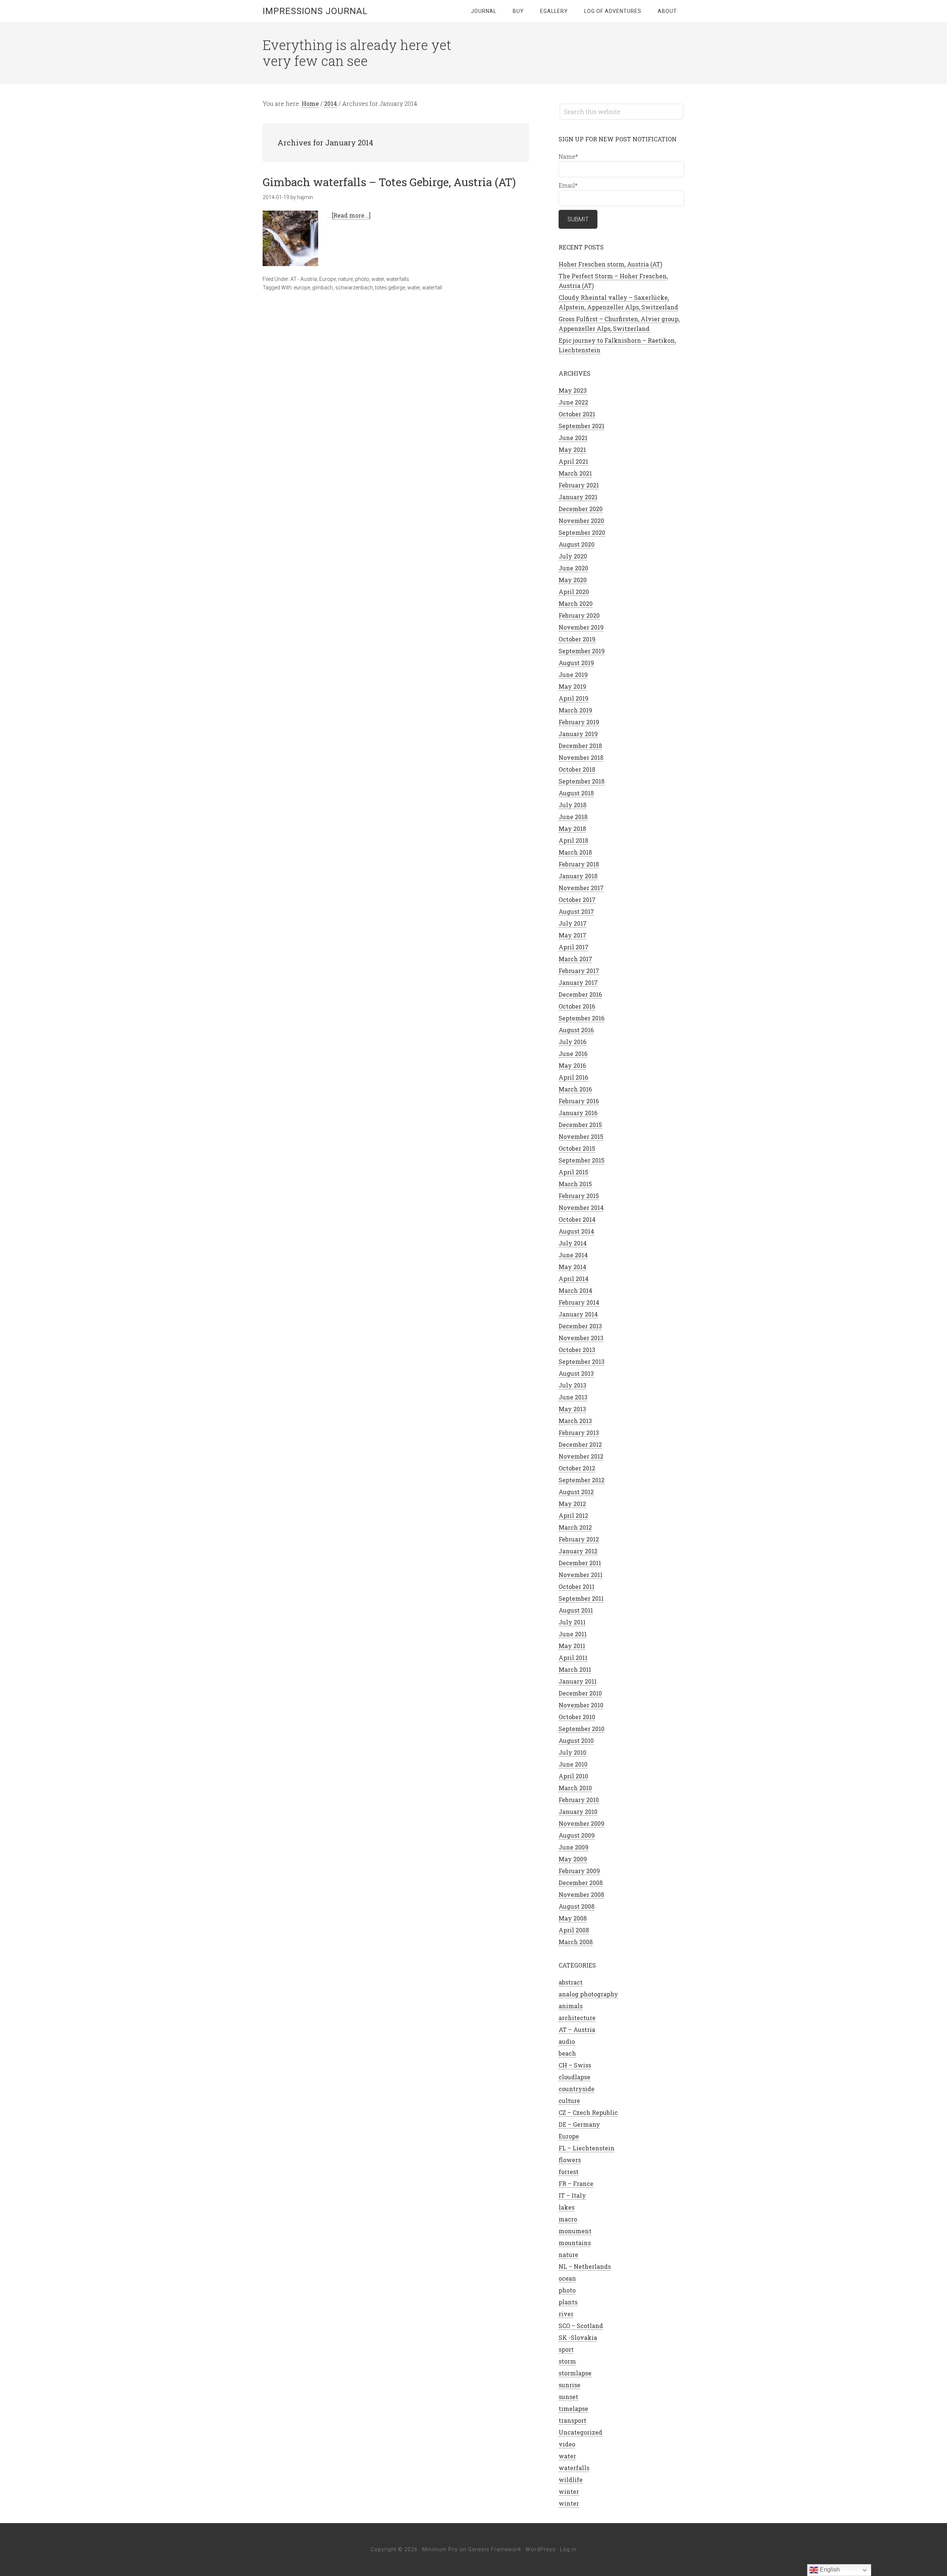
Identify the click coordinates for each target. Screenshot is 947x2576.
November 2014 (581, 1207)
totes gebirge (390, 288)
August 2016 (576, 1030)
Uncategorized (580, 2432)
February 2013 (579, 1433)
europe (302, 288)
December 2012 (580, 1444)
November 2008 (581, 1894)
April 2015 (573, 1172)
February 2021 (579, 485)
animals (571, 2006)
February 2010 (579, 1800)
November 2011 (581, 1575)
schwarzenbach (354, 288)
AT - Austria (304, 279)
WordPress (541, 2549)
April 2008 (574, 1930)
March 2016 (575, 1089)
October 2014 (577, 1219)
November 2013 (581, 1338)
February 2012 (579, 1539)
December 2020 (581, 509)
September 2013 (582, 1361)
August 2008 (577, 1906)
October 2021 (577, 414)
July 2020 (573, 556)
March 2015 (575, 1184)
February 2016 (579, 1101)
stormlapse (575, 2373)
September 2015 (582, 1160)
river (566, 2314)
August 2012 (576, 1492)
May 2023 (573, 390)
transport (572, 2420)
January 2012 (578, 1551)
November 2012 (581, 1456)
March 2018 (575, 852)
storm (567, 2361)
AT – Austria (577, 2030)
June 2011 (573, 1634)
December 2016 (580, 994)
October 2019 (577, 639)
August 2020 (577, 544)
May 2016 (572, 1065)
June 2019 (573, 675)
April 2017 (574, 947)
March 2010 (575, 1788)
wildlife (571, 2480)
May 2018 (572, 829)
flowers (570, 2160)
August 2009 (577, 1835)
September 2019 (582, 651)
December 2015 (580, 1125)
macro (568, 2219)
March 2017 (575, 959)
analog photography (588, 1994)
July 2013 (572, 1385)
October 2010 (577, 1717)
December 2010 (580, 1693)
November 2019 (581, 627)
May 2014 (572, 1267)
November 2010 (581, 1705)
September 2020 (582, 532)
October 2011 (577, 1586)
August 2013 (576, 1373)
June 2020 (573, 568)
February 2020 (579, 615)
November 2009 (582, 1823)
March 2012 (575, 1527)
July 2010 (572, 1752)
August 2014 (576, 1231)
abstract (571, 1982)
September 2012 (582, 1480)
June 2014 (573, 1255)
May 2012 (572, 1504)
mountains (575, 2243)
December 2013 (580, 1326)
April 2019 (574, 698)
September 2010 (582, 1729)
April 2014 (574, 1279)
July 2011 (572, 1622)
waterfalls (398, 279)
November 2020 (581, 521)
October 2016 (577, 1006)
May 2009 (573, 1859)
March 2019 (575, 710)
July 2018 (572, 805)
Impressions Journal (315, 11)
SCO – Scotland (581, 2326)
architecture (577, 2018)
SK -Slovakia (578, 2337)
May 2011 (572, 1646)
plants (568, 2302)
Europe (328, 279)
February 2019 (579, 722)
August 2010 (576, 1740)
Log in (568, 2549)
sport (566, 2349)
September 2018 (582, 781)
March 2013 (575, 1421)
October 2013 (577, 1350)
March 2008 (576, 1942)
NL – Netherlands (585, 2266)
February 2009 (579, 1871)
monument (575, 2231)
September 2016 (582, 1018)
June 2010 (573, 1764)
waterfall (432, 288)
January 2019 (578, 734)
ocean (567, 2278)
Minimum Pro (440, 2549)
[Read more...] (351, 215)
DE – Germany (579, 2124)
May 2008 (573, 1918)
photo (362, 279)
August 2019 (576, 663)
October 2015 (577, 1148)
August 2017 (576, 911)
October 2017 (577, 900)
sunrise (569, 2385)
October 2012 (577, 1468)
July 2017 (573, 923)
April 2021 (573, 461)
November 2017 (581, 888)
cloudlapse (574, 2077)
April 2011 (573, 1658)
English (829, 2570)
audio (567, 2041)
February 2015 (579, 1196)
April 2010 (573, 1776)
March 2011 (575, 1669)
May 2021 (572, 450)
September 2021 (582, 426)
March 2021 (575, 473)
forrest (569, 2172)
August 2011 (576, 1610)
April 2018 (573, 840)
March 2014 (575, 1290)
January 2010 (578, 1812)
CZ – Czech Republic (588, 2112)
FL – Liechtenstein (587, 2148)
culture (569, 2101)
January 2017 (578, 982)
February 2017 (579, 971)
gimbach (323, 288)
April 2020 (574, 592)
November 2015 (581, 1136)
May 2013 (572, 1409)
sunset (568, 2397)
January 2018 (578, 876)
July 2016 (572, 1042)
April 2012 (573, 1515)
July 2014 (573, 1243)
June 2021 (573, 438)
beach (567, 2053)
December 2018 (580, 746)
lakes (567, 2207)
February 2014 (579, 1302)
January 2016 (578, 1113)
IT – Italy (572, 2195)
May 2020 (573, 580)
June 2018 (573, 817)
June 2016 (573, 1054)
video (567, 2444)
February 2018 (579, 864)
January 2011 (578, 1681)
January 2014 (578, 1314)
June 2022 (573, 402)
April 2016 (573, 1077)
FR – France (576, 2183)
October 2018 (577, 769)
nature (346, 279)
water (378, 279)
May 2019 (572, 686)
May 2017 (572, 935)
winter (569, 2491)
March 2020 (576, 603)
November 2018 (581, 757)
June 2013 (573, 1397)
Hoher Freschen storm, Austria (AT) (610, 264)
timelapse (573, 2409)
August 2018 (576, 793)
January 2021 (578, 497)
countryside (577, 2089)
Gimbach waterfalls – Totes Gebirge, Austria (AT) (389, 182)
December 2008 (581, 1883)
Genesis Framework (495, 2549)
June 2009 (574, 1847)
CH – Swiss (575, 2065)
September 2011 (581, 1598)
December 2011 (580, 1563)
